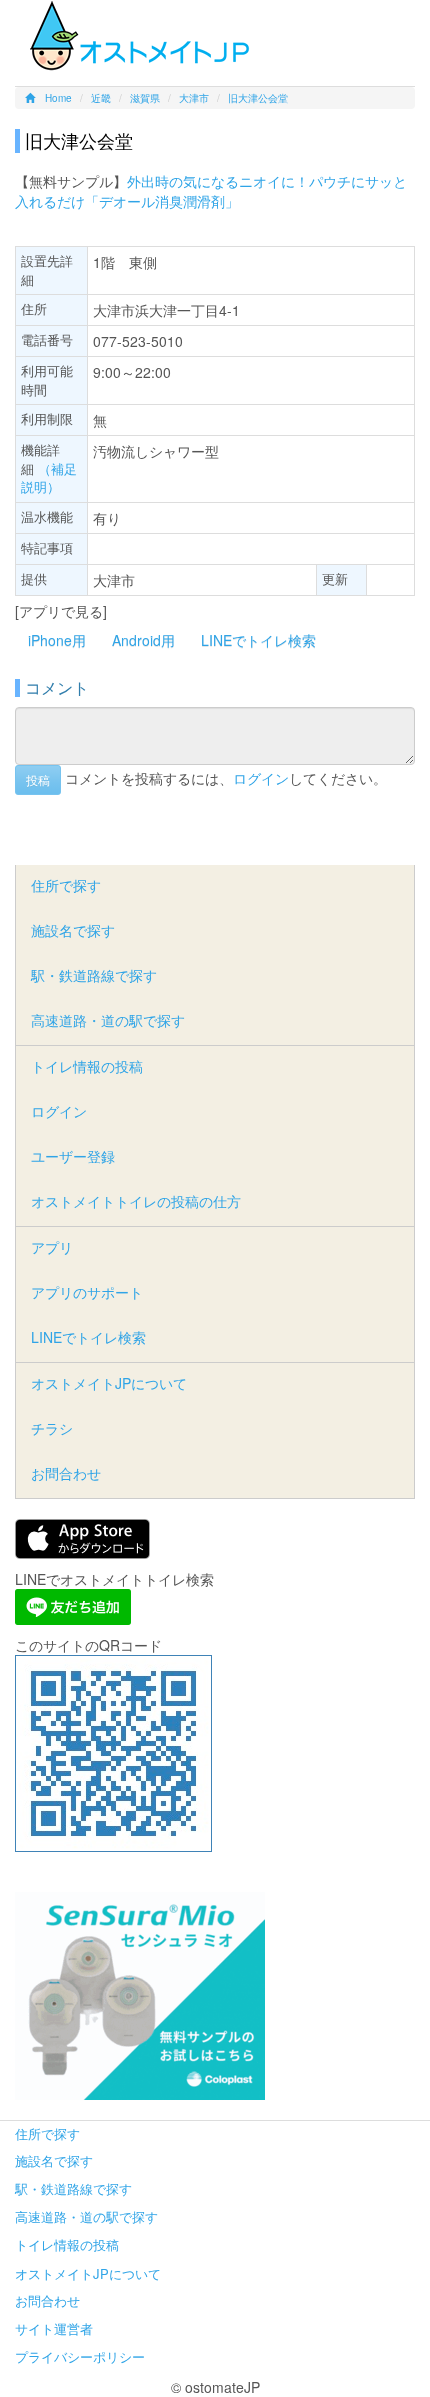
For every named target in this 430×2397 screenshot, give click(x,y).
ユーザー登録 (73, 1156)
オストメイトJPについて (109, 1383)
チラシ (52, 1428)
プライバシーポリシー (80, 2356)
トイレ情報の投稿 (87, 1066)
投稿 (38, 779)
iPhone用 (57, 640)
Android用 (143, 640)
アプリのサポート (87, 1292)
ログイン (261, 777)
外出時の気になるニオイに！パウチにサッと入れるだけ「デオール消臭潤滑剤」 (211, 191)
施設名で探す (73, 930)
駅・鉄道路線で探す (94, 975)
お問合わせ (66, 1473)
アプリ (52, 1247)
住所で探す (66, 885)
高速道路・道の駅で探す (108, 1020)
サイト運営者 (54, 2328)
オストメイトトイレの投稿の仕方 (136, 1201)
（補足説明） (49, 478)
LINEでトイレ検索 (258, 640)
